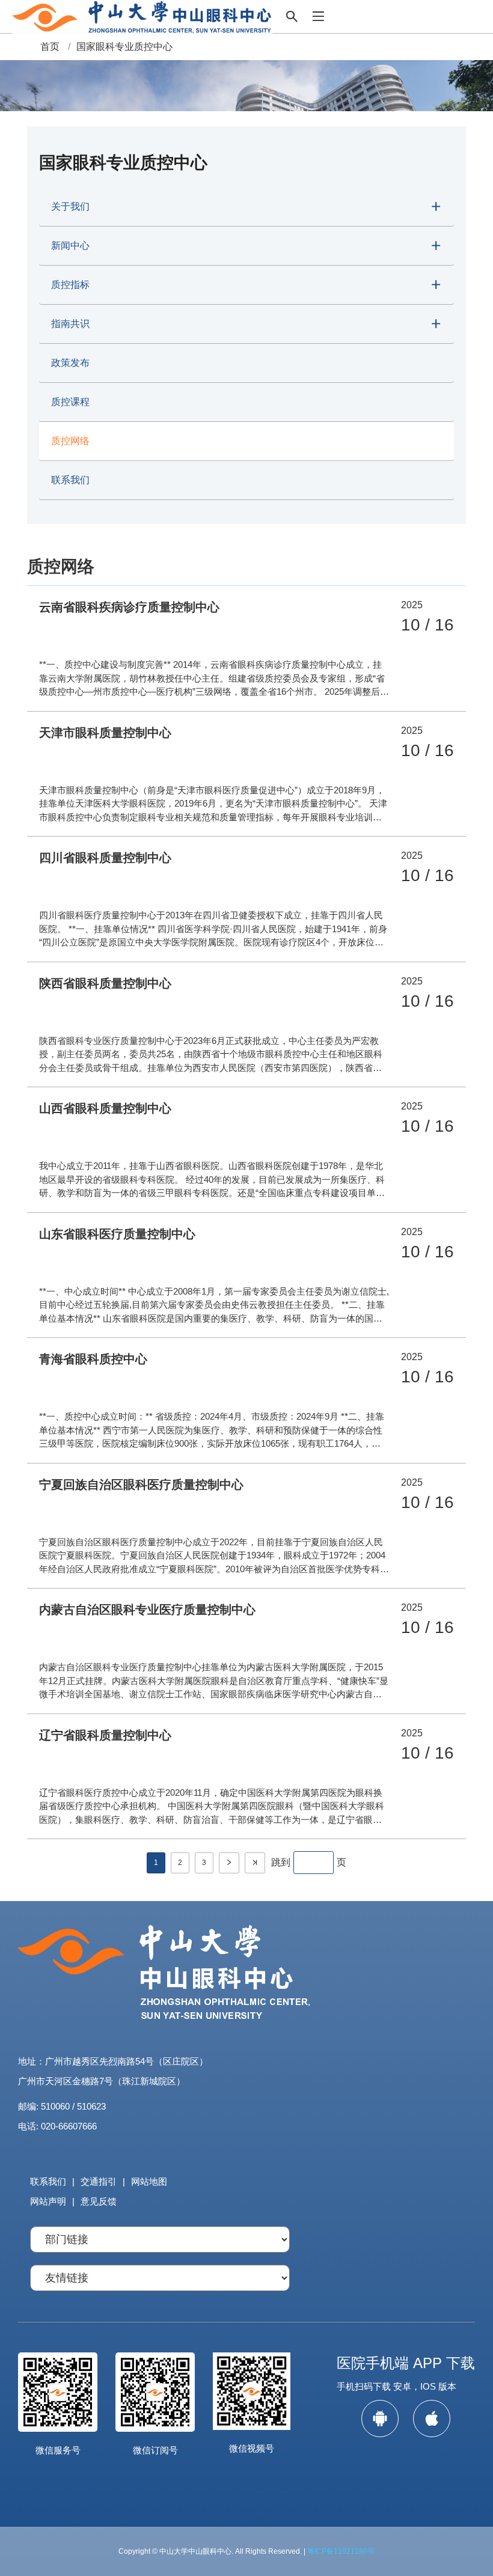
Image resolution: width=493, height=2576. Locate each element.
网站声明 (48, 2201)
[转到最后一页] (255, 1863)
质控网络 (70, 441)
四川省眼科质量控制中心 (105, 858)
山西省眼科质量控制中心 (105, 1108)
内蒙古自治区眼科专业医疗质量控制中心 (147, 1610)
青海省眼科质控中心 (93, 1359)
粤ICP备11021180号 (341, 2551)
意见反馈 (99, 2201)
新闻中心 (70, 246)
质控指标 (70, 285)
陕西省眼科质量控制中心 (105, 983)
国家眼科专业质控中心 (124, 47)
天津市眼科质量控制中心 (105, 733)
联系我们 (70, 480)
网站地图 (149, 2181)
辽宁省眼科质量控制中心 (105, 1735)
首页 (50, 47)
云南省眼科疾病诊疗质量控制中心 (129, 607)
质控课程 (70, 402)
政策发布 (70, 363)
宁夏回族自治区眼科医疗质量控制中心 (141, 1485)
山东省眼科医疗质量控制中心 (117, 1234)
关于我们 (70, 206)
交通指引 (99, 2181)
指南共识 (70, 324)
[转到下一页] (229, 1863)
